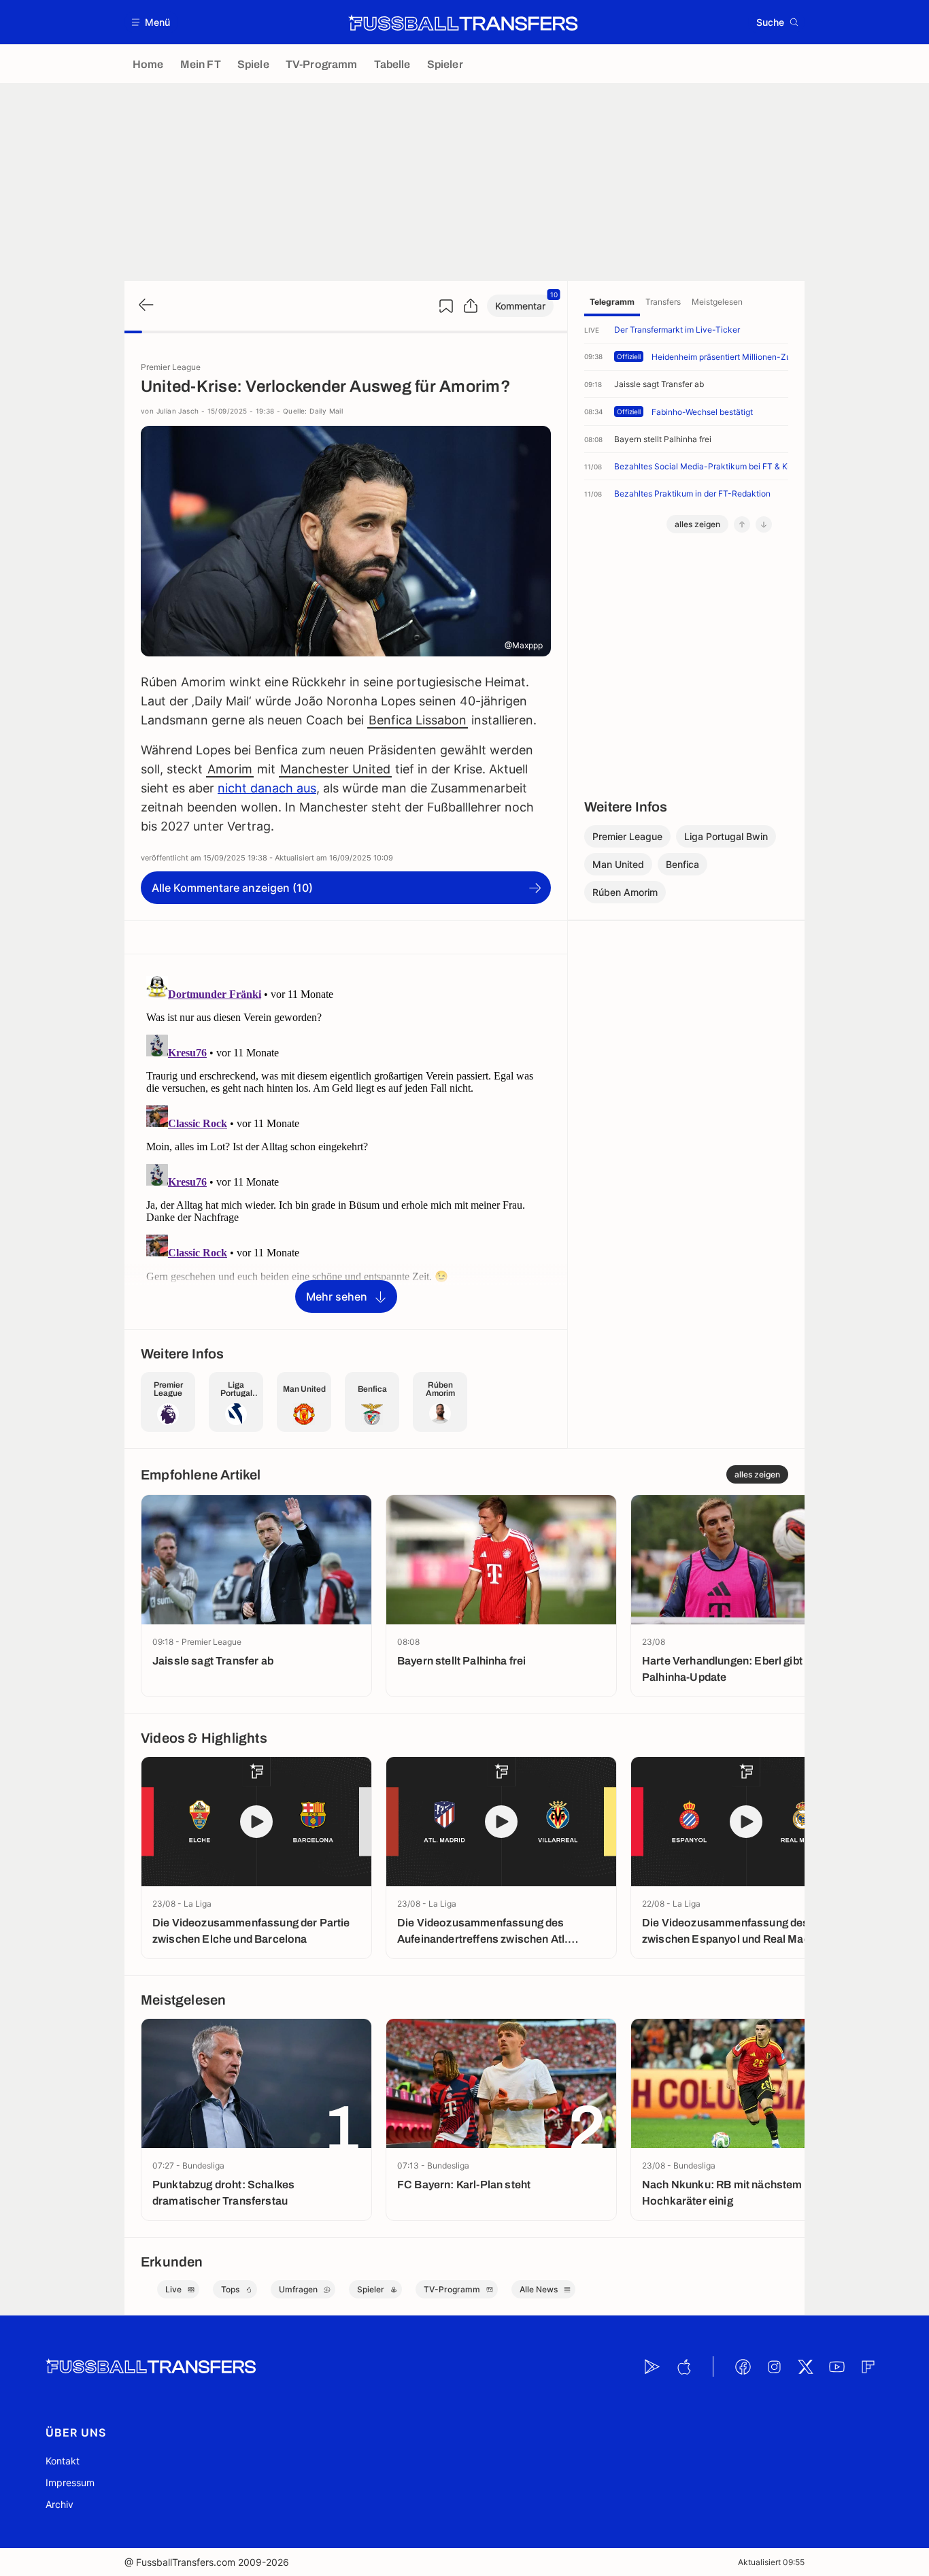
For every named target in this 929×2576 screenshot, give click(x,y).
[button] (151, 22)
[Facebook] (743, 2366)
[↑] (742, 524)
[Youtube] (837, 2366)
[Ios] (683, 2366)
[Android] (652, 2366)
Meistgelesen (717, 302)
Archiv (60, 2504)
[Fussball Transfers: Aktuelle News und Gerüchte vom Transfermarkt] (463, 22)
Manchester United (335, 769)
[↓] (764, 524)
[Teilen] (471, 306)
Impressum (70, 2482)
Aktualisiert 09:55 (771, 2562)
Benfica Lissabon (418, 720)
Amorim (230, 769)
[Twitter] (805, 2366)
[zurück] (145, 306)
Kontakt (63, 2461)
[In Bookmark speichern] (446, 306)
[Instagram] (774, 2366)
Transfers (663, 302)
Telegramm (612, 302)
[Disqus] (346, 1141)
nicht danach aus (267, 788)
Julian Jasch (178, 411)
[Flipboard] (868, 2366)
